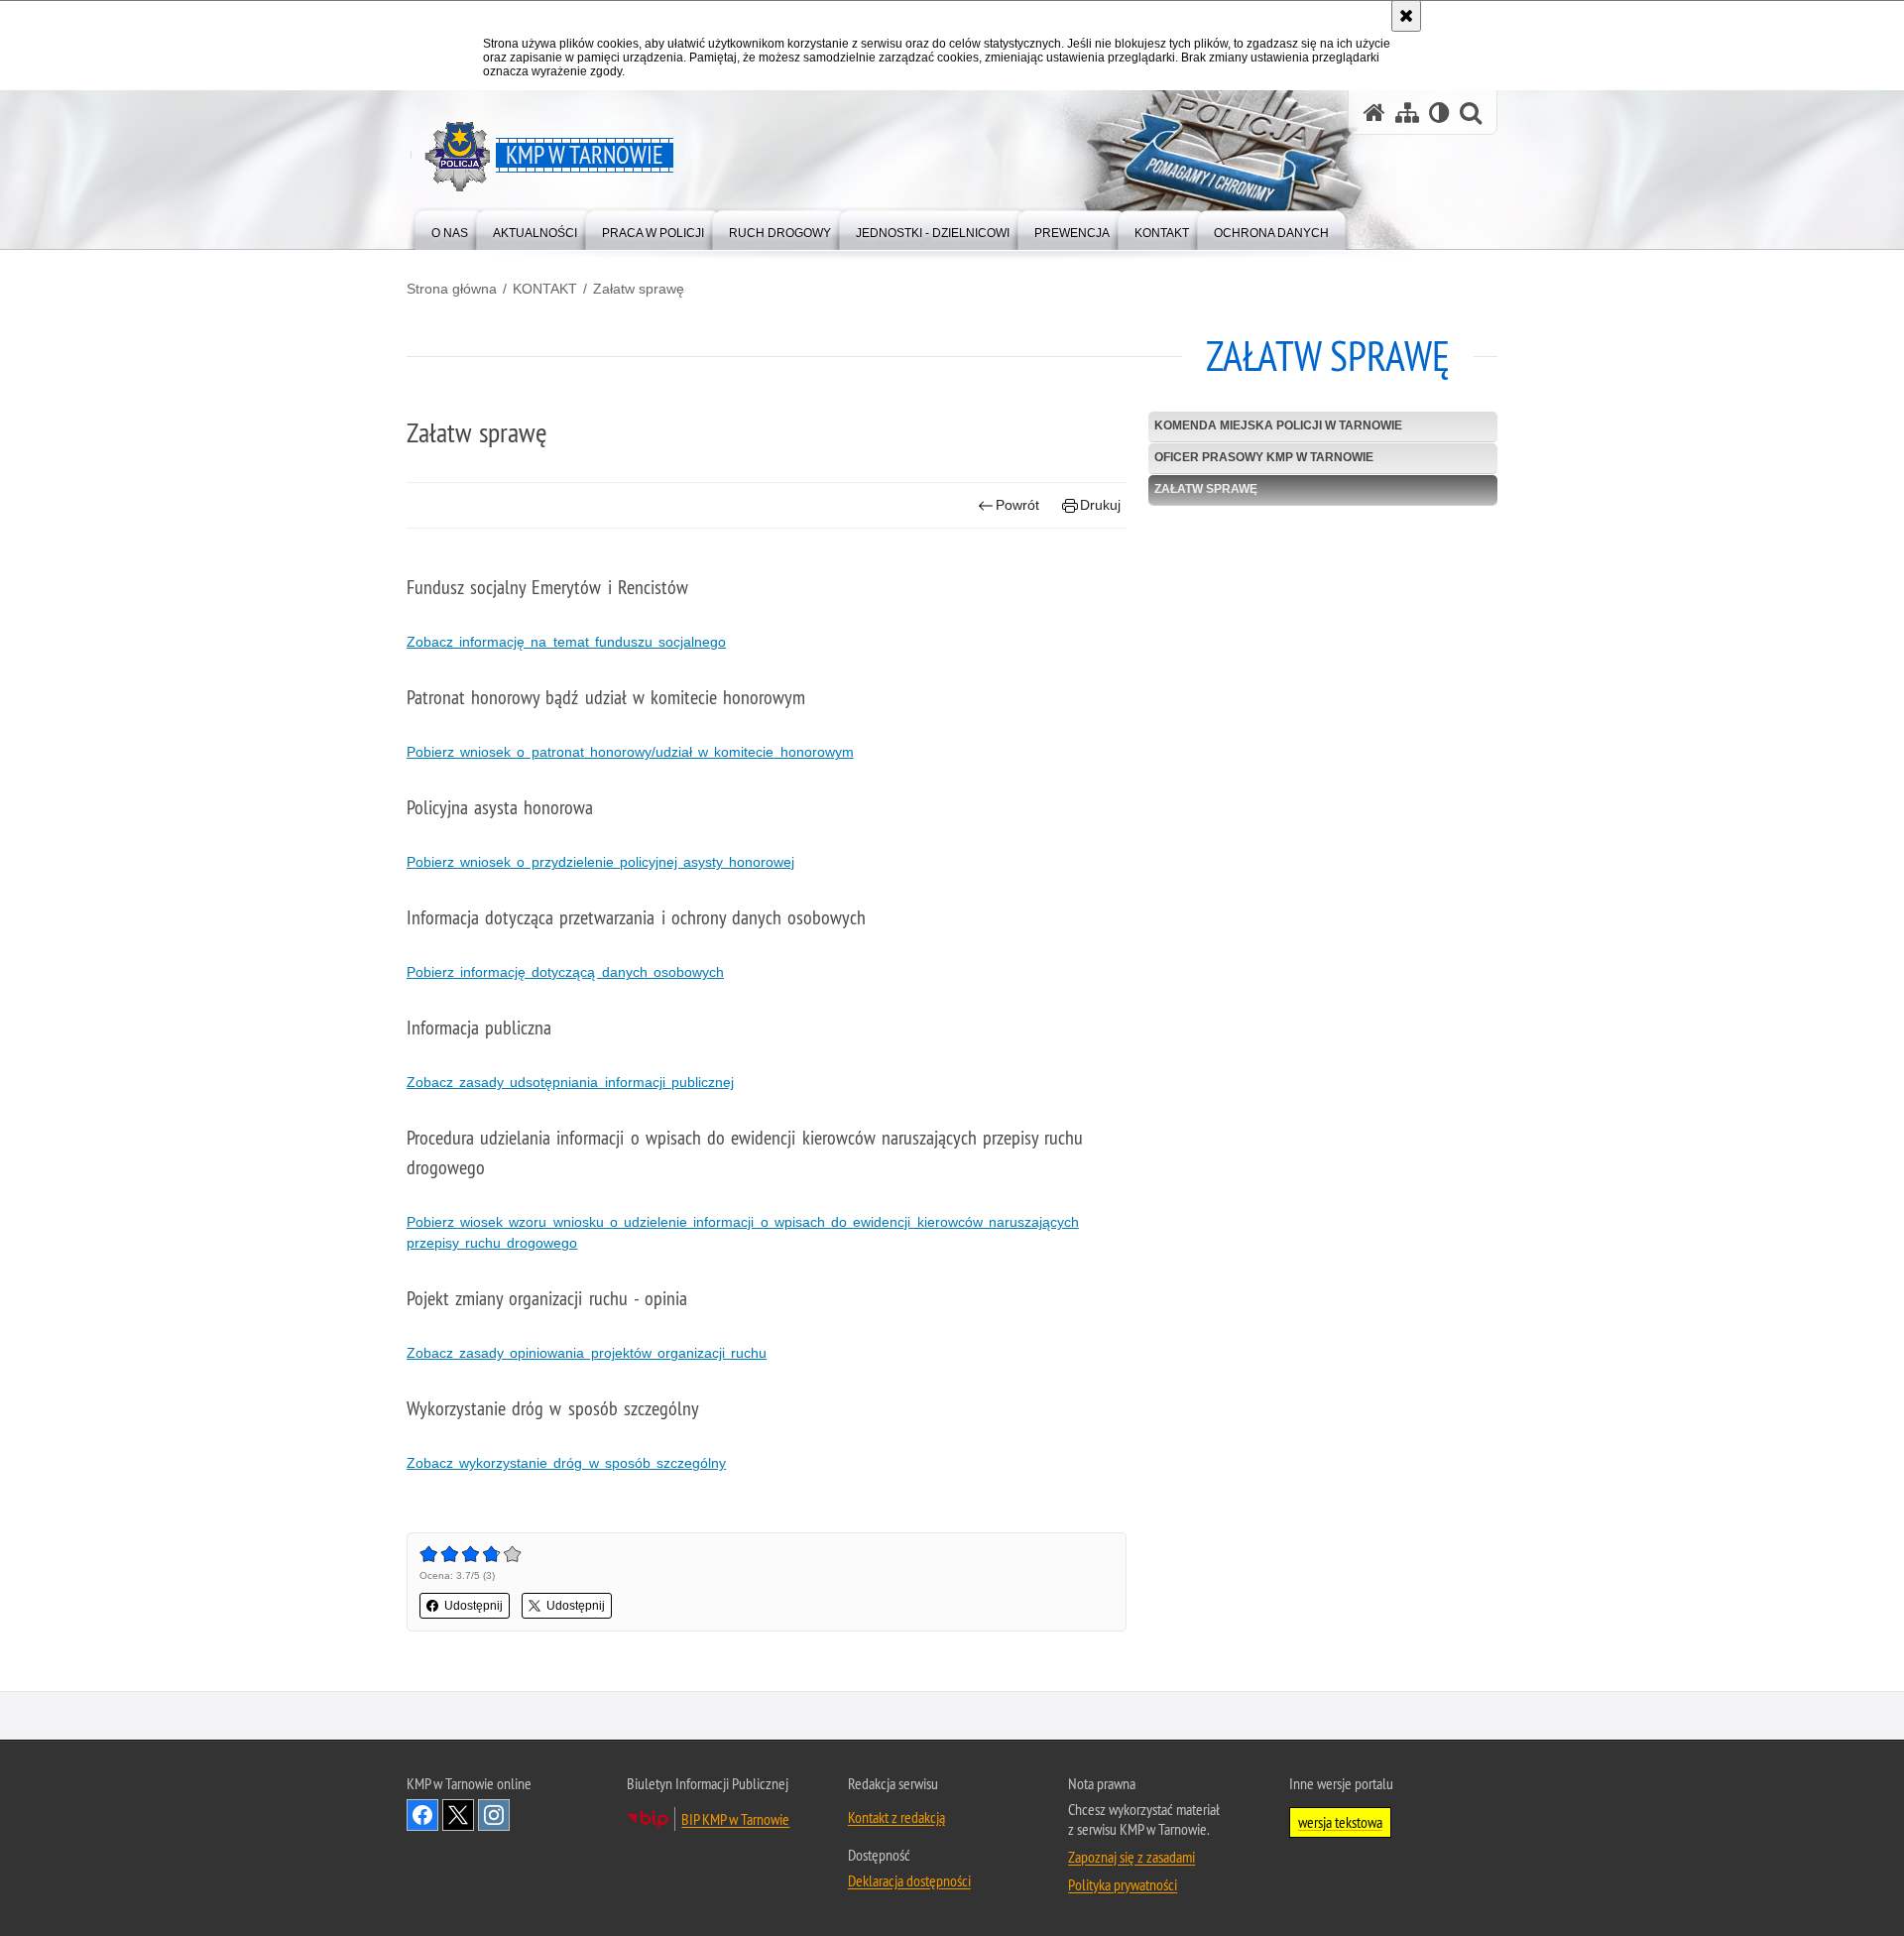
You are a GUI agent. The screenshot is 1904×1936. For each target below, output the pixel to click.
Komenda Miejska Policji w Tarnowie (1278, 425)
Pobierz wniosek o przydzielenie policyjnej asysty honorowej (600, 862)
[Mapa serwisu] (1407, 113)
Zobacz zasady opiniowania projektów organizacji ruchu (587, 1353)
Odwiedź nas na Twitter (458, 1815)
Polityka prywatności (1123, 1884)
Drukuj (1100, 505)
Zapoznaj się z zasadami (1131, 1857)
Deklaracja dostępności (909, 1880)
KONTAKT (545, 289)
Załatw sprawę (639, 289)
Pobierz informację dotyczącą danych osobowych (565, 972)
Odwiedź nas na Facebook (422, 1815)
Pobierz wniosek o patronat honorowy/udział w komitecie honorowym (630, 752)
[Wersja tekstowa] (1439, 113)
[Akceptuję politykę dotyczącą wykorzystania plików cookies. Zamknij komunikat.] (1406, 16)
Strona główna (452, 289)
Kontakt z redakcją (896, 1817)
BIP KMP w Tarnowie (735, 1819)
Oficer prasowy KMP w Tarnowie (1264, 457)
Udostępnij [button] (474, 1606)
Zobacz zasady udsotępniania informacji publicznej (570, 1082)
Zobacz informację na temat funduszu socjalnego (566, 642)
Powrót (1017, 505)
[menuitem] (450, 229)
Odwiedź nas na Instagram (494, 1815)
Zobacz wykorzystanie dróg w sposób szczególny (566, 1463)
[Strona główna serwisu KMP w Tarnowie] (1374, 113)
